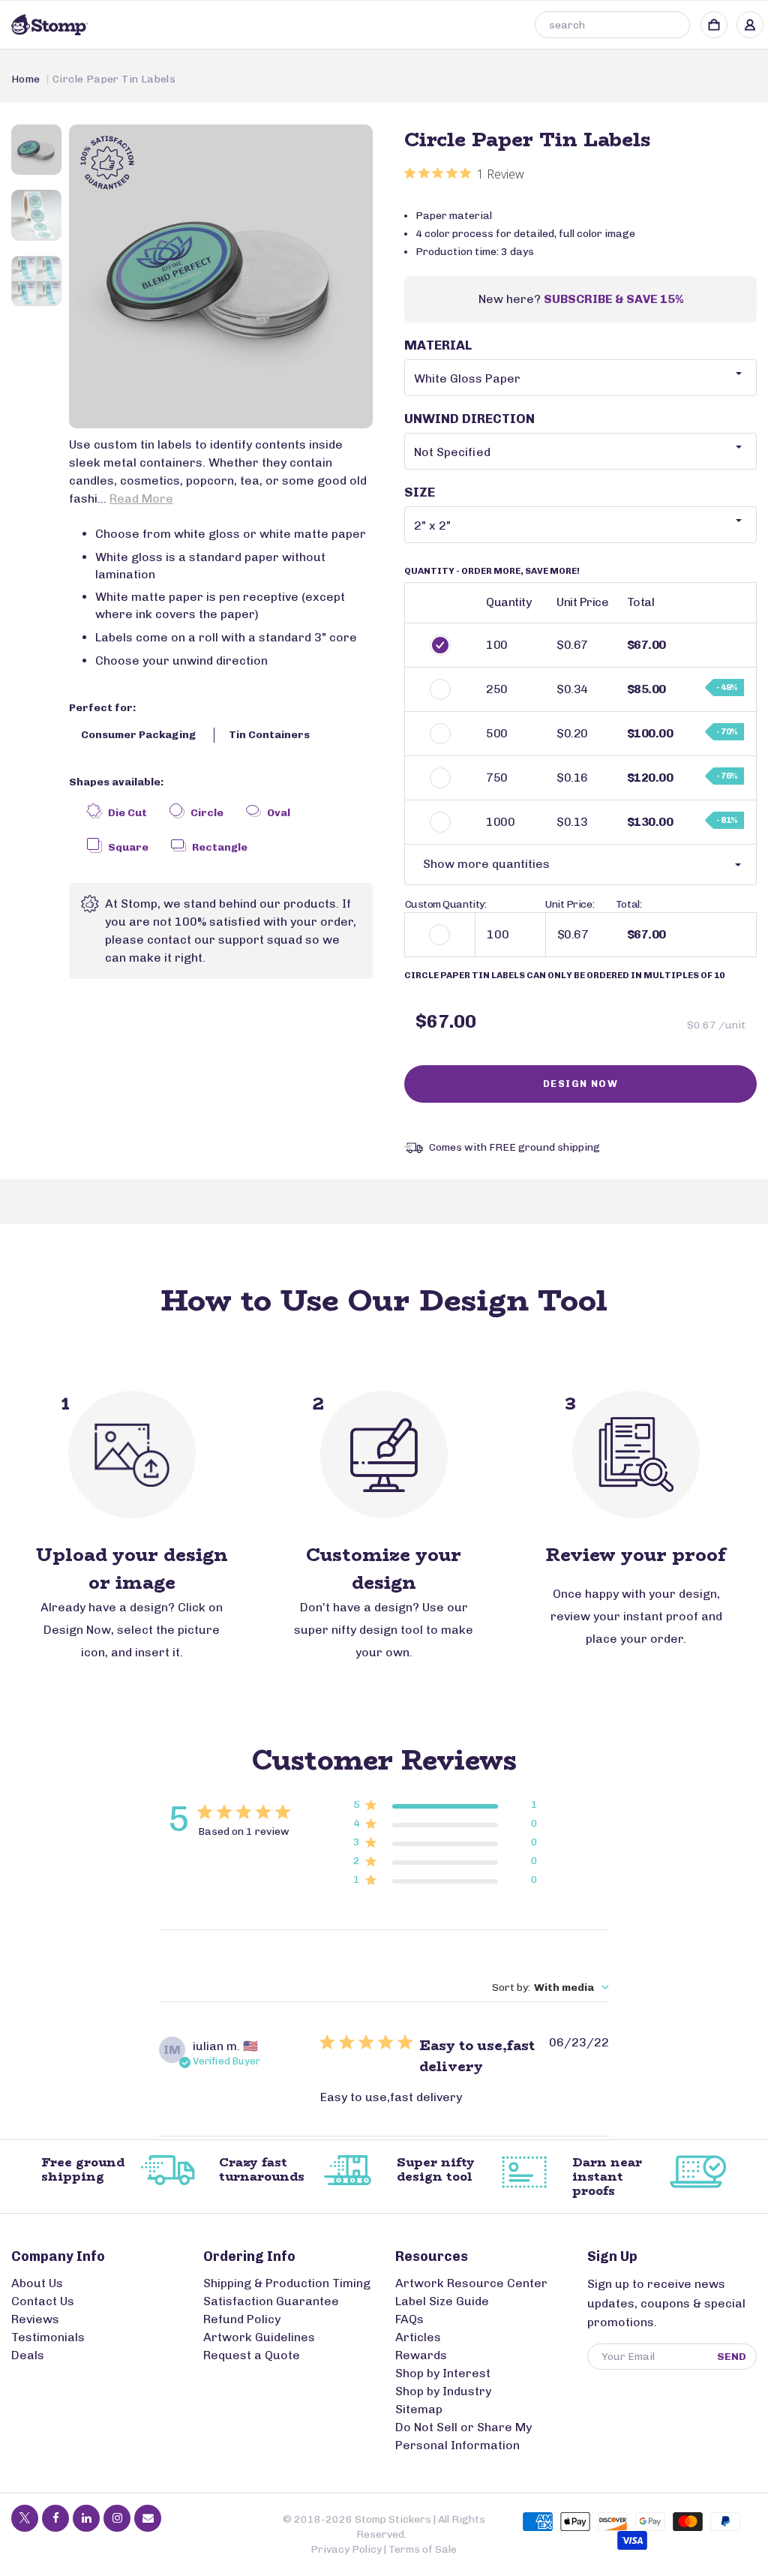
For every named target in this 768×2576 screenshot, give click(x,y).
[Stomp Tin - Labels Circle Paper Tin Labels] (221, 276)
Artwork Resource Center (471, 2283)
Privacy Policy (346, 2549)
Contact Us (43, 2301)
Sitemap (419, 2409)
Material (438, 345)
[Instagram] (117, 2518)
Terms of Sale (423, 2549)
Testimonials (48, 2337)
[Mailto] (148, 2518)
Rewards (421, 2355)
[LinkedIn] (86, 2518)
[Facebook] (55, 2518)
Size (420, 492)
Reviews (35, 2319)
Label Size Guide (442, 2301)
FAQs (409, 2319)
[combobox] (612, 25)
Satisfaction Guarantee (271, 2301)
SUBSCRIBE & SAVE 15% (613, 299)
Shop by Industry (443, 2391)
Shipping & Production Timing (287, 2283)
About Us (37, 2283)
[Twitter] (25, 2518)
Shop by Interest (443, 2373)
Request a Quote (252, 2355)
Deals (28, 2355)
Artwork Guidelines (259, 2337)
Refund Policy (242, 2319)
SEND (732, 2357)
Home (26, 79)
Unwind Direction (469, 419)
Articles (418, 2337)
